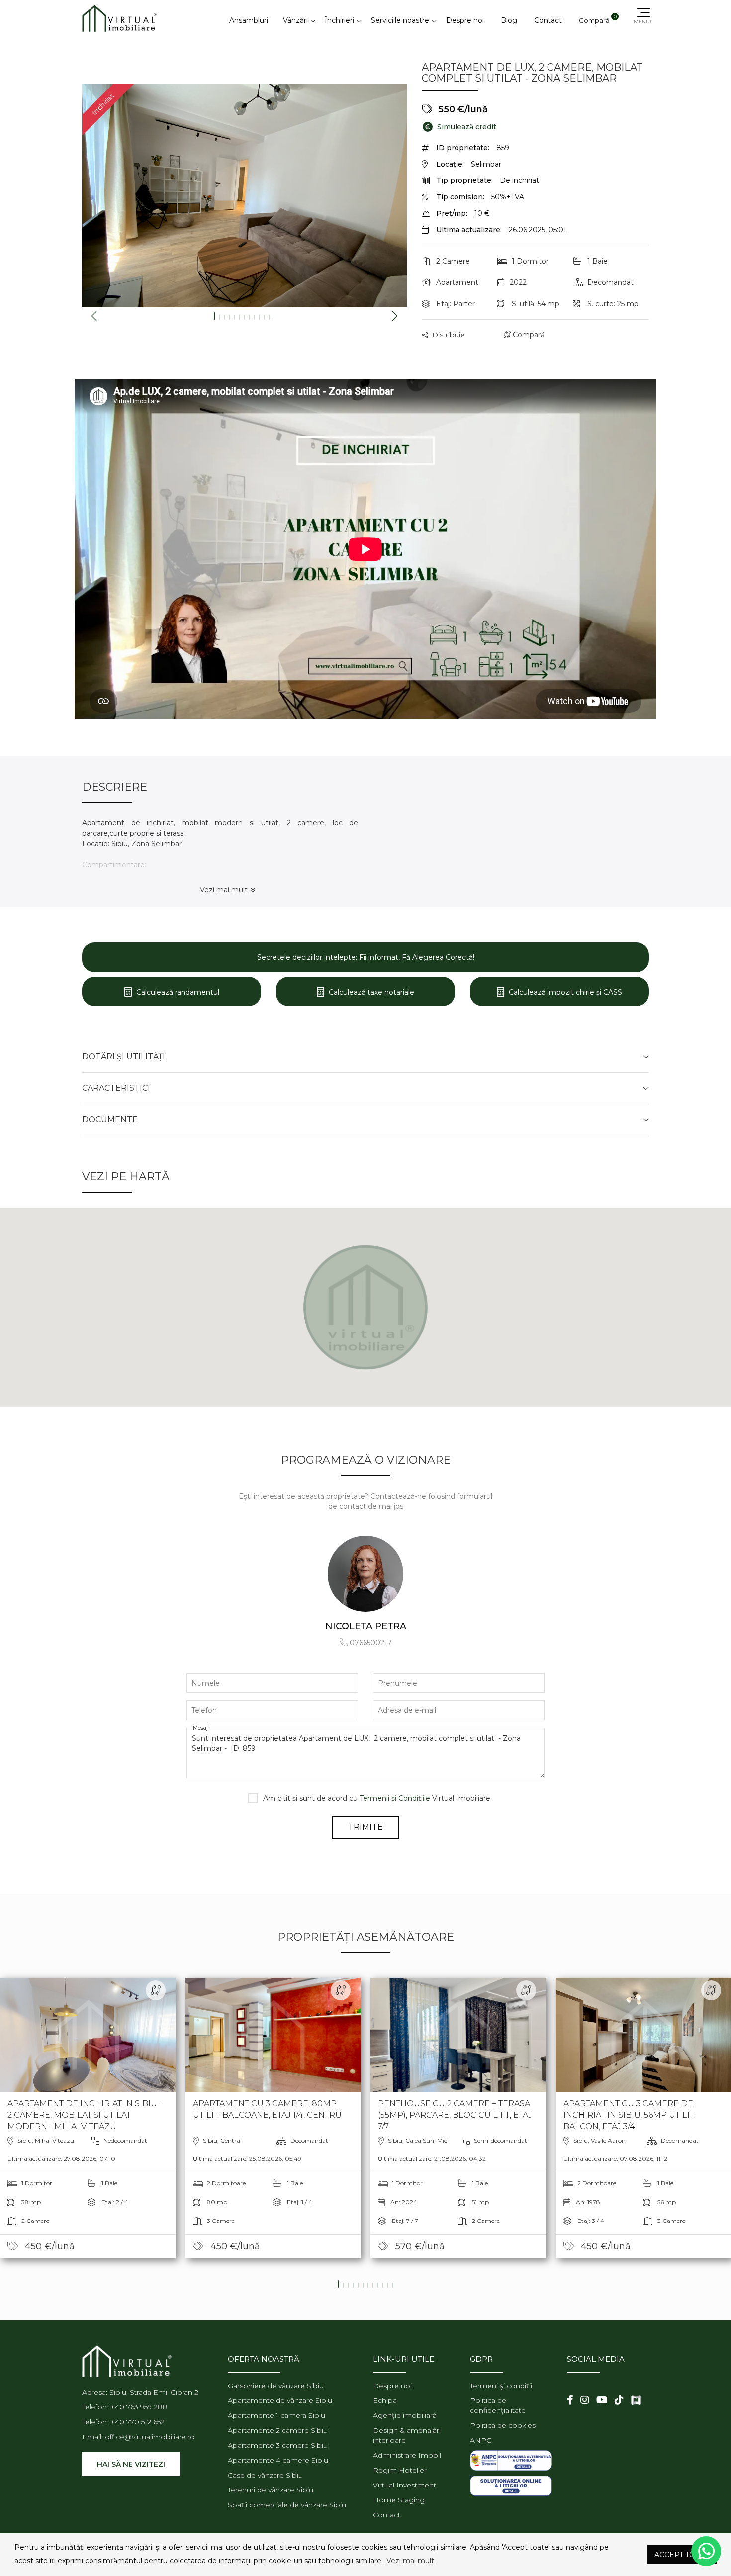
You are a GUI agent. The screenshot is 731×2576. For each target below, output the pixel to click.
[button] (625, 2555)
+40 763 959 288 (139, 2407)
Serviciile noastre (400, 20)
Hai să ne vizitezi (131, 2464)
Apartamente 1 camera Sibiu (276, 2415)
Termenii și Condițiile (395, 1798)
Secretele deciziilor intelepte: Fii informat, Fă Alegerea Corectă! (366, 957)
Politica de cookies (503, 2425)
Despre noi (465, 20)
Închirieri (339, 20)
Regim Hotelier (400, 2470)
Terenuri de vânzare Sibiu (271, 2490)
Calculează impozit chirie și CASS (564, 992)
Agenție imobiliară (405, 2415)
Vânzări (295, 20)
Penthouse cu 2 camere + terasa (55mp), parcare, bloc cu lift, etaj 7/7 (455, 2115)
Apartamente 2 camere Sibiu (278, 2430)
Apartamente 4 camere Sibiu (278, 2460)
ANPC (481, 2440)
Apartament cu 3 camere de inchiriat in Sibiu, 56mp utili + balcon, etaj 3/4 (630, 2115)
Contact (548, 20)
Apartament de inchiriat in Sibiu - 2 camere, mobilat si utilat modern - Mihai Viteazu (85, 2115)
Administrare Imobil (407, 2455)
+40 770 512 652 (137, 2422)
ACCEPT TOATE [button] (682, 2555)
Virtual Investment (405, 2485)
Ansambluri (249, 20)
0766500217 (371, 1643)
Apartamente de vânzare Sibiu (280, 2400)
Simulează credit (460, 127)
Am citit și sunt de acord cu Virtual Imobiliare (377, 1798)
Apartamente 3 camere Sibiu (278, 2445)
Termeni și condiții (501, 2386)
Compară (528, 335)
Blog (509, 20)
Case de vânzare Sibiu (265, 2475)
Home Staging (399, 2500)
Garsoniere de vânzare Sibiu (276, 2386)
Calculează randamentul (177, 992)
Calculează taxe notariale (370, 992)
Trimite (365, 1827)
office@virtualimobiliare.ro (150, 2437)
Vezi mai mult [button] (410, 2561)
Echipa (385, 2400)
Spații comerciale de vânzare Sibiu (287, 2505)
